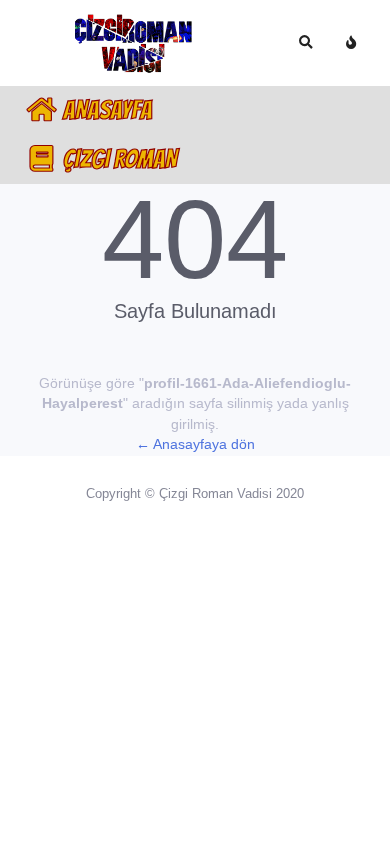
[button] (305, 43)
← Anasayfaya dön (195, 444)
